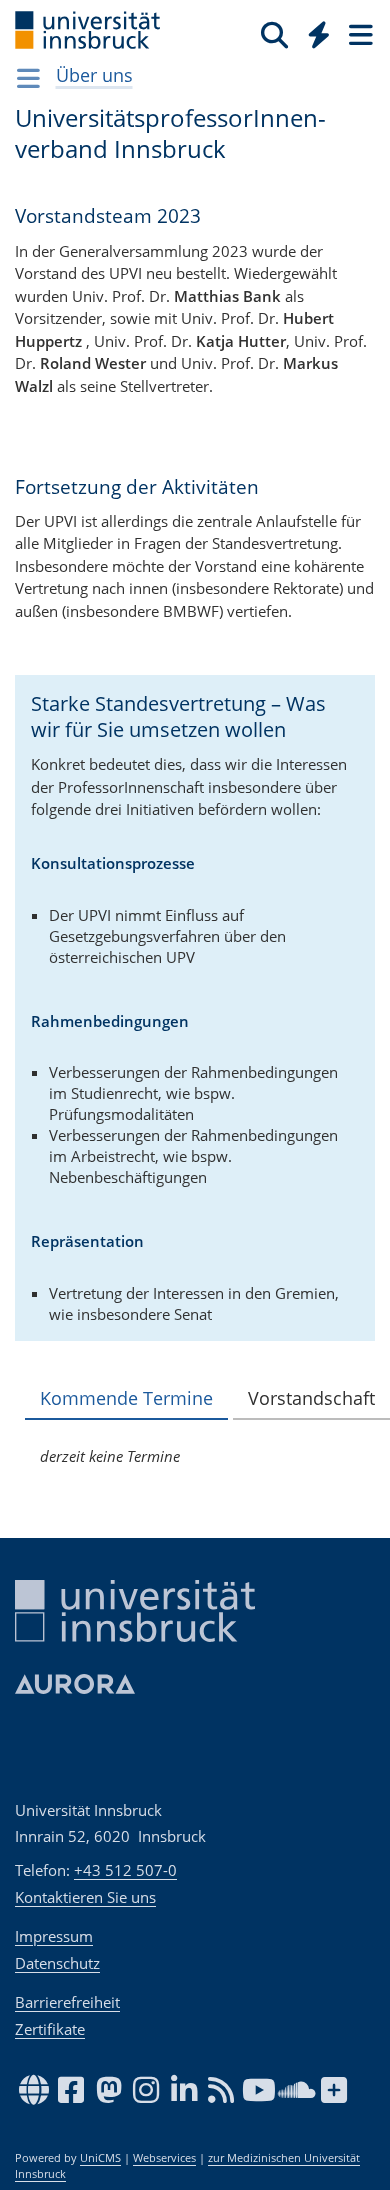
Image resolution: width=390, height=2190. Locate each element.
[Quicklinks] (319, 34)
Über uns (94, 75)
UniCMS (100, 2158)
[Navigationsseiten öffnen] (28, 78)
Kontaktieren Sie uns (85, 1897)
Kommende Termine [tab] (126, 1398)
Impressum (54, 1936)
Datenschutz (57, 1963)
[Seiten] (359, 34)
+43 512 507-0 (125, 1870)
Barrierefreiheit (67, 2002)
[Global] (313, 31)
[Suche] (274, 34)
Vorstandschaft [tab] (311, 1398)
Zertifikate (50, 2029)
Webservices (164, 2158)
